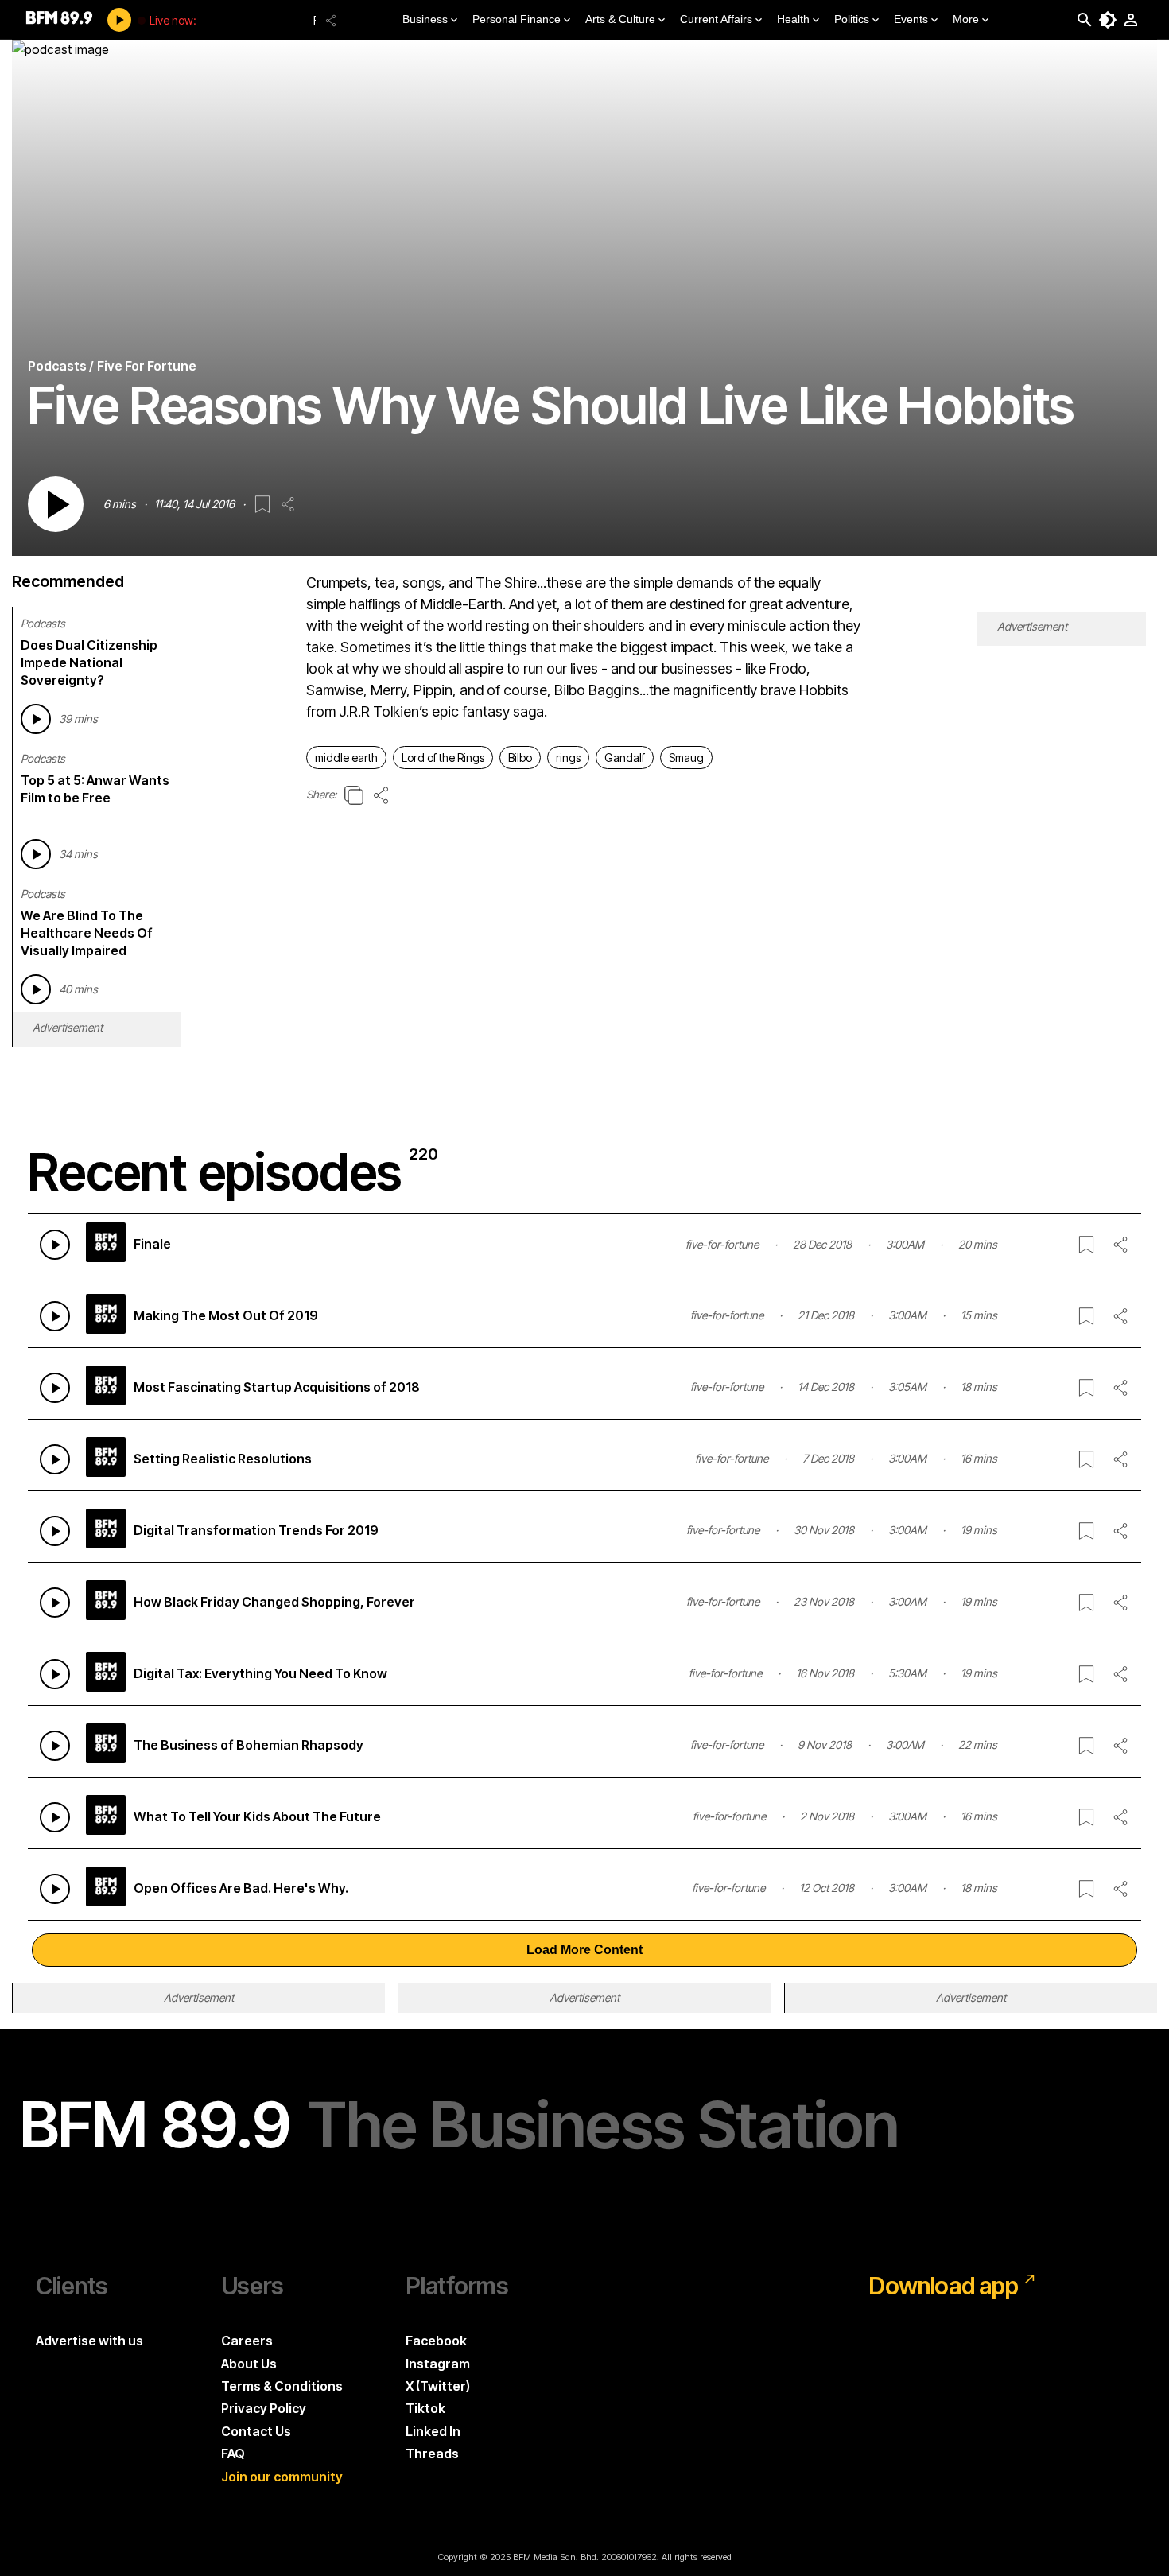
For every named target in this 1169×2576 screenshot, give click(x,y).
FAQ (233, 2454)
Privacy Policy (264, 2408)
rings (568, 758)
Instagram (438, 2364)
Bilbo (520, 758)
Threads (432, 2454)
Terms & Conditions (282, 2386)
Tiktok (425, 2408)
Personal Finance (517, 19)
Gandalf (625, 758)
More (966, 19)
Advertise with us (89, 2341)
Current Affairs (716, 19)
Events (911, 19)
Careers (247, 2341)
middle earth (346, 758)
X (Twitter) (438, 2386)
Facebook (436, 2341)
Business (425, 19)
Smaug (686, 758)
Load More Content (584, 1950)
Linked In (433, 2431)
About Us (249, 2364)
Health (793, 19)
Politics (852, 19)
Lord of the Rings (443, 758)
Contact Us (256, 2431)
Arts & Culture (620, 19)
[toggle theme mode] (1108, 20)
